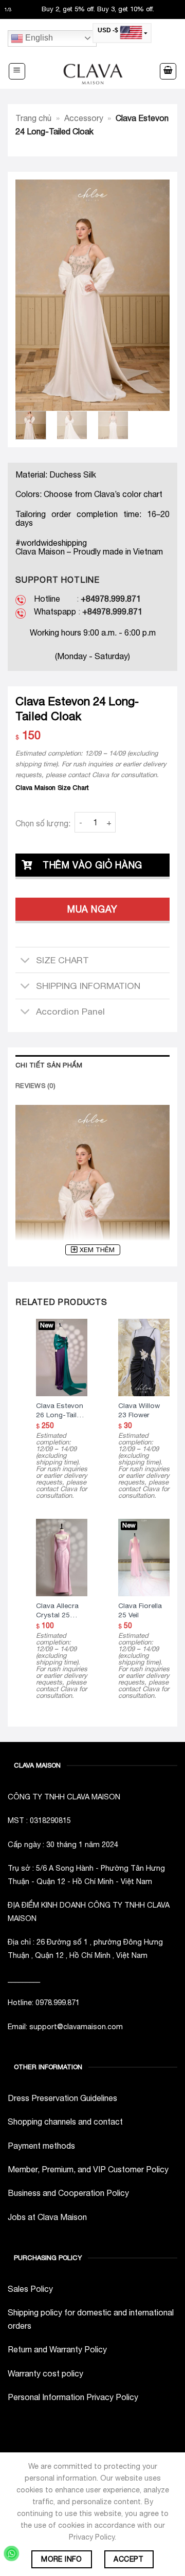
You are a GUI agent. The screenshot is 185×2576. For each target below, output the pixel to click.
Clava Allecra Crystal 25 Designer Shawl (61, 1611)
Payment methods (41, 2146)
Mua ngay (92, 909)
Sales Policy (30, 2289)
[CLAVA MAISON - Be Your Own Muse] (92, 72)
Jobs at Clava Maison (47, 2217)
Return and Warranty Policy (57, 2349)
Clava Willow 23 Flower (139, 1410)
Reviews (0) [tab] (35, 1086)
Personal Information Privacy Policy (73, 2397)
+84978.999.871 (111, 599)
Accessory (84, 118)
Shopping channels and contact (65, 2122)
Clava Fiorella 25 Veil (140, 1610)
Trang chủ (33, 118)
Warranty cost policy (45, 2373)
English (38, 38)
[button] (17, 71)
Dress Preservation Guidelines (62, 2098)
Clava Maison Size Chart (52, 788)
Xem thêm (97, 1250)
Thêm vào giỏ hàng (92, 865)
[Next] (154, 295)
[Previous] (31, 295)
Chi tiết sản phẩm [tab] (49, 1065)
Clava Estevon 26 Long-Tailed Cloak (60, 1411)
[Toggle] (25, 961)
